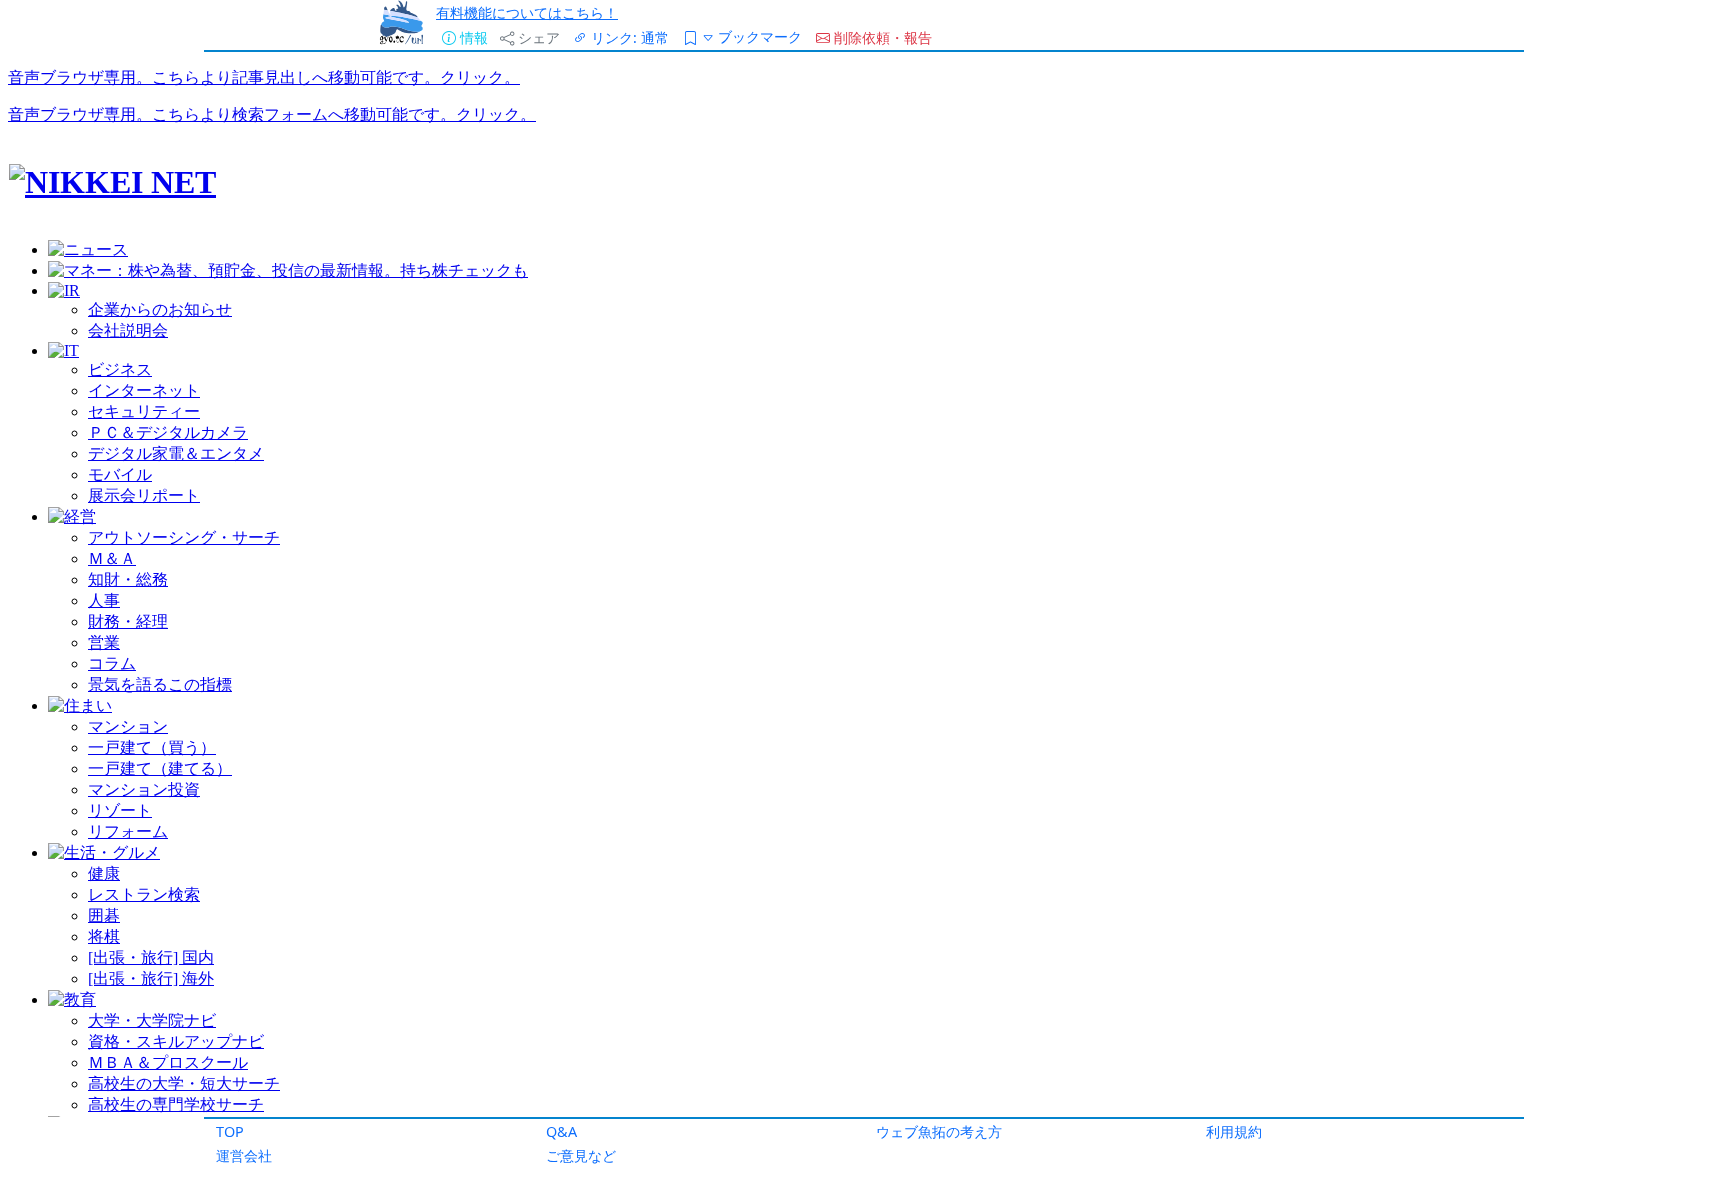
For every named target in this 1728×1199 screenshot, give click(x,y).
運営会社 (244, 1155)
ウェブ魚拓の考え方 (939, 1131)
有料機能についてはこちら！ (527, 12)
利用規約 (1234, 1131)
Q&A (561, 1131)
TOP (230, 1131)
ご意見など (581, 1155)
